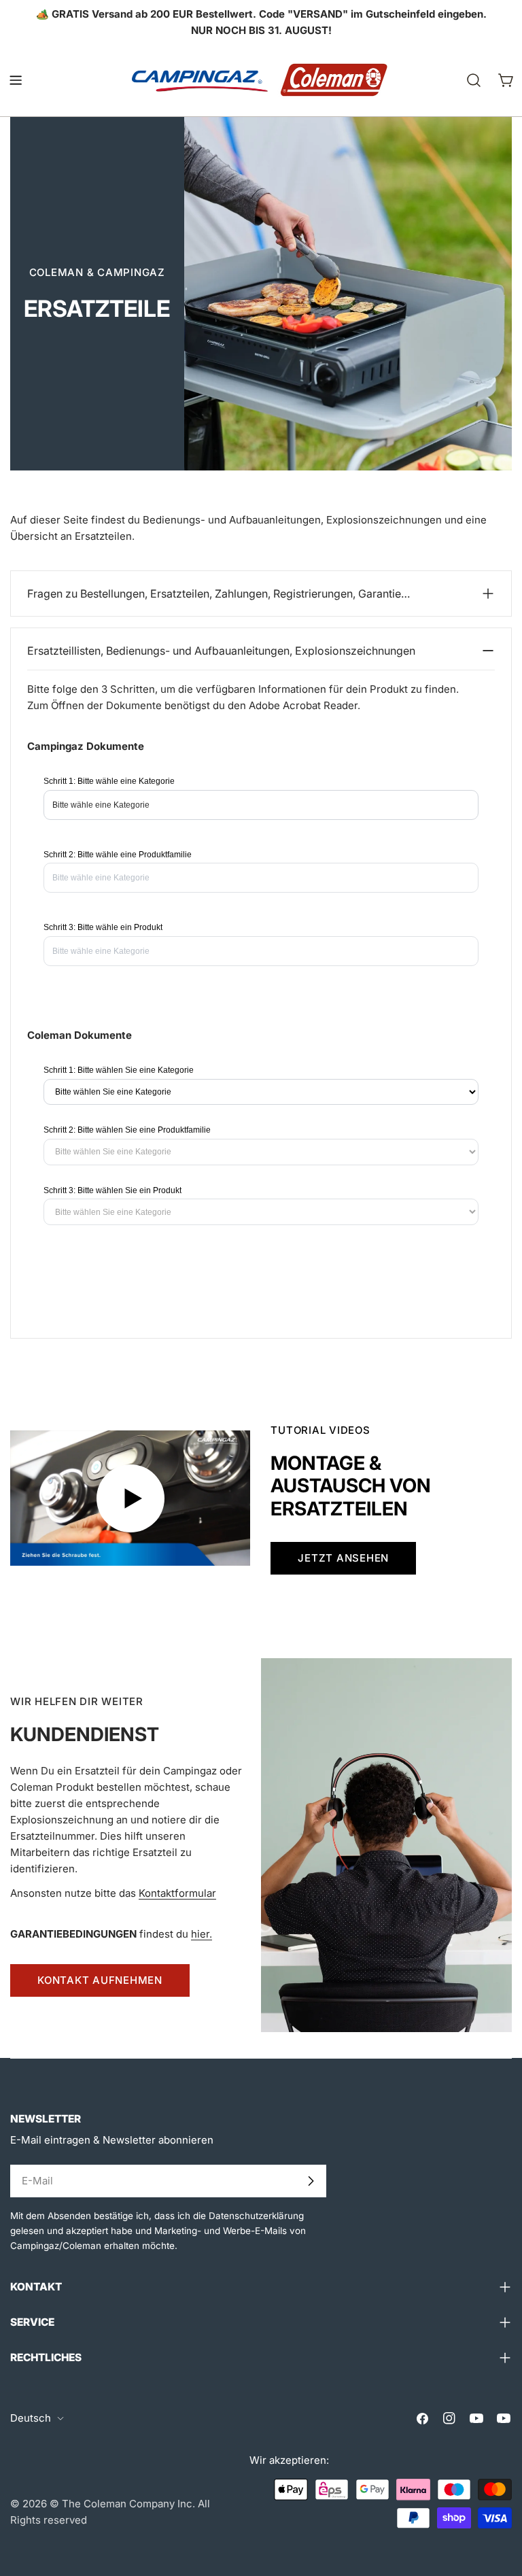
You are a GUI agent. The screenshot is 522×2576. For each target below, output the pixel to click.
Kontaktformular (177, 1893)
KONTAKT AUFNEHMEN (100, 1980)
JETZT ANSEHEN (343, 1558)
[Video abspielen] (130, 1498)
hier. (202, 1934)
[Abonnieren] (311, 2181)
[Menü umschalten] (16, 80)
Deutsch (31, 2418)
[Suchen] (474, 80)
